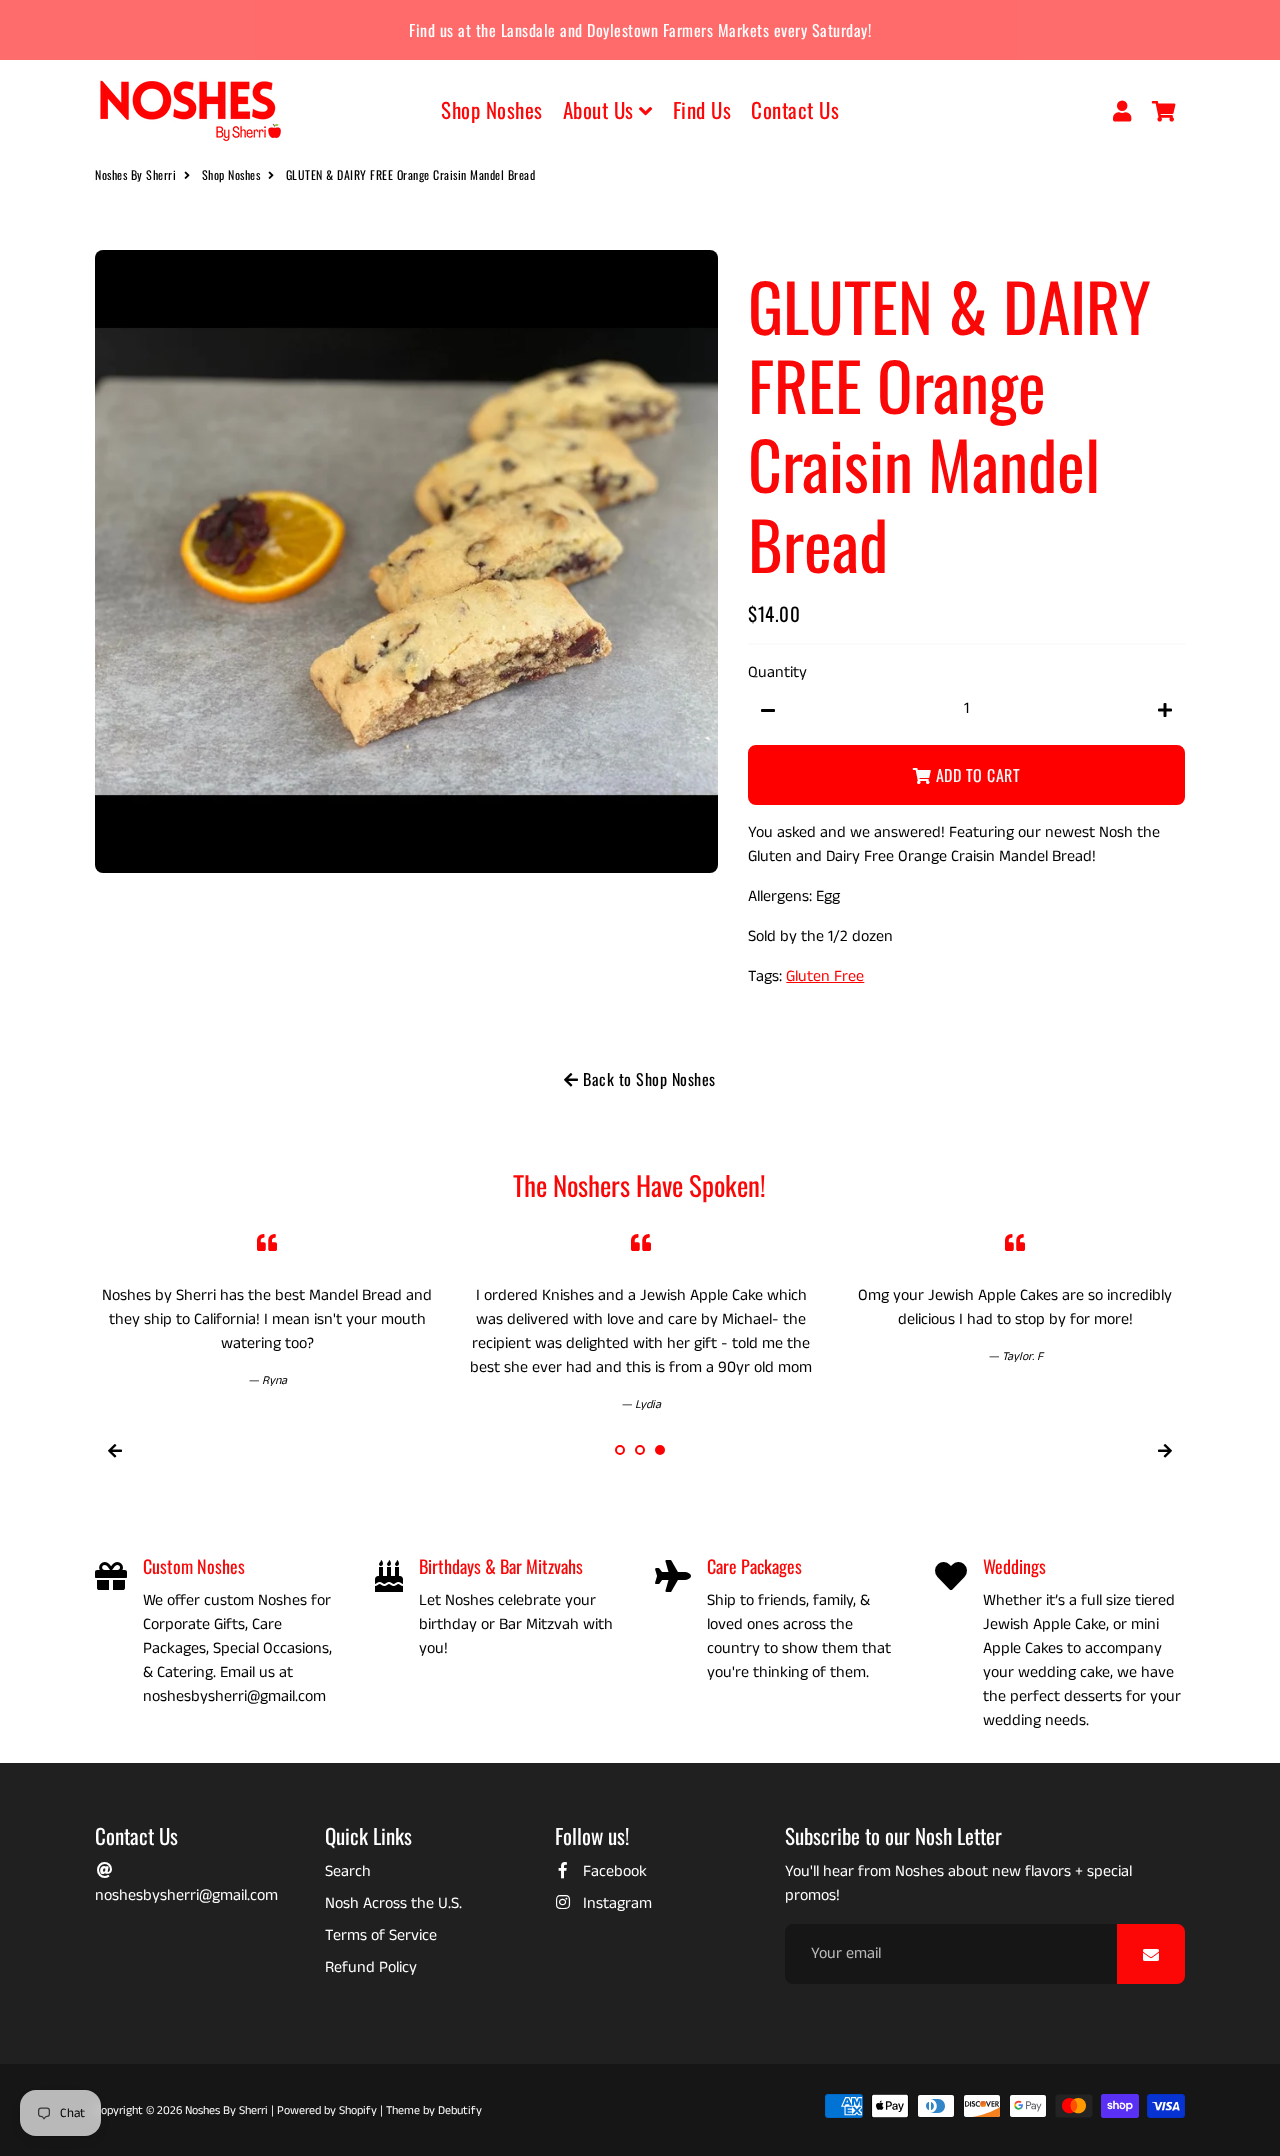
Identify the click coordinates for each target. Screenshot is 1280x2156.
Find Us (702, 109)
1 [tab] (620, 1450)
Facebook (613, 1871)
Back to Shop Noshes (647, 1079)
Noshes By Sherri (135, 174)
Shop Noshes (492, 109)
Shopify (358, 2110)
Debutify (460, 2110)
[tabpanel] (267, 1304)
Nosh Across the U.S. (393, 1903)
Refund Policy (371, 1967)
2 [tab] (640, 1450)
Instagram (615, 1903)
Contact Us (795, 109)
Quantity (777, 672)
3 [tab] (660, 1450)
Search (348, 1871)
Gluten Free (825, 976)
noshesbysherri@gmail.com (186, 1895)
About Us (601, 109)
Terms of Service (381, 1935)
